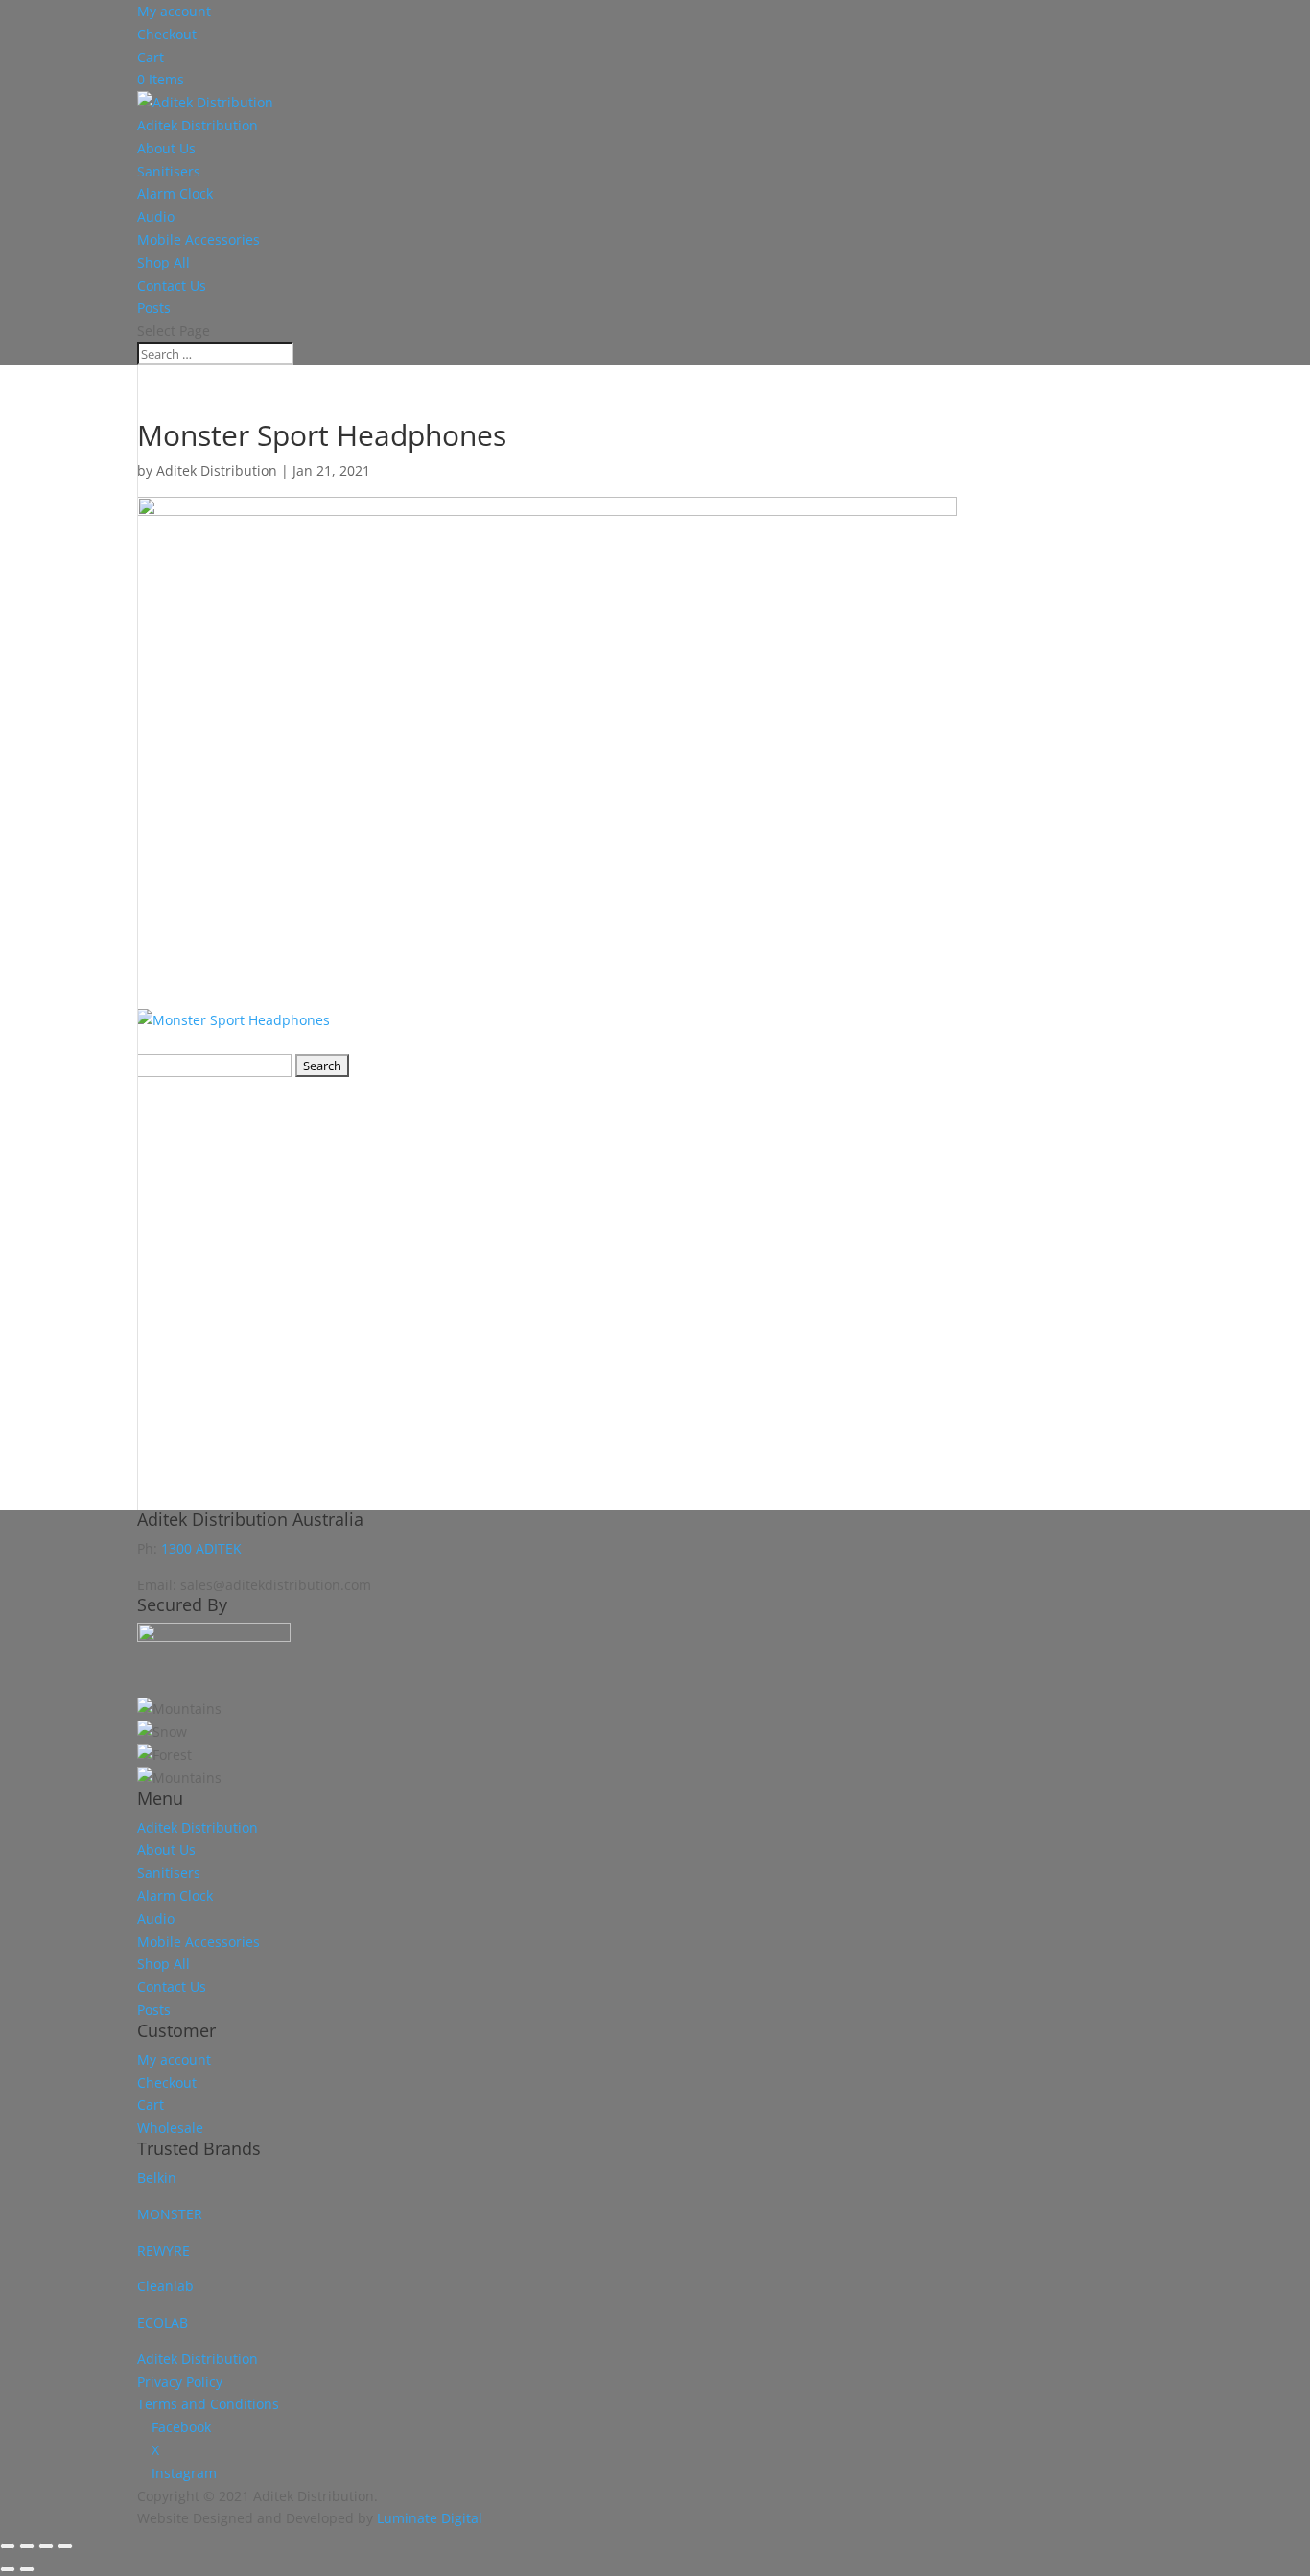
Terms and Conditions (208, 2404)
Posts (154, 307)
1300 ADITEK (201, 1548)
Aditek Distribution (198, 125)
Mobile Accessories (199, 239)
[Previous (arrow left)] (8, 2569)
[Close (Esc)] (65, 2546)
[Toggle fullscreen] (27, 2546)
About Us (166, 148)
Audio (156, 216)
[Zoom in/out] (8, 2546)
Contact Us (172, 285)
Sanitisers (169, 171)
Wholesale (170, 2128)
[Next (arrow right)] (27, 2569)
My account (174, 11)
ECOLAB (163, 2322)
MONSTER (170, 2214)
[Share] (46, 2546)
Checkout (167, 34)
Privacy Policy (180, 2382)
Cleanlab (165, 2286)
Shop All (164, 262)
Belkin (157, 2178)
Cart (151, 57)
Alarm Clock (175, 193)
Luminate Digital (430, 2518)
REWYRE (164, 2250)
